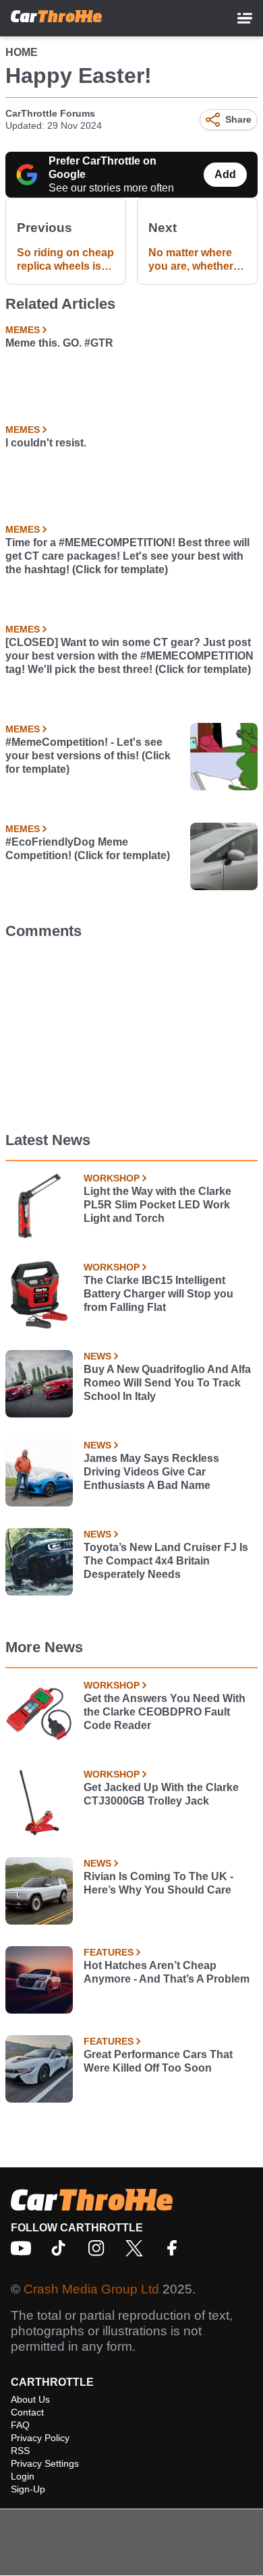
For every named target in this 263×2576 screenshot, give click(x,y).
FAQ (20, 2425)
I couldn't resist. (46, 443)
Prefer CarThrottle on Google (103, 168)
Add (225, 174)
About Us (30, 2399)
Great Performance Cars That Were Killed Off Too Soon (158, 2061)
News (97, 1356)
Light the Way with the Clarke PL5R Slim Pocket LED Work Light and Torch (157, 1205)
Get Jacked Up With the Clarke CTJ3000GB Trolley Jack (161, 1794)
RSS (20, 2451)
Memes (23, 330)
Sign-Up (28, 2489)
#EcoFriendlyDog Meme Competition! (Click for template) (88, 849)
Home (22, 52)
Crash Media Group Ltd (91, 2289)
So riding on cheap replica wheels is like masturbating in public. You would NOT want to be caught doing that (65, 260)
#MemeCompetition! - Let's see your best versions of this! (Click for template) (88, 756)
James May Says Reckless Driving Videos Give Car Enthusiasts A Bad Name (151, 1472)
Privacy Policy (40, 2438)
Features (109, 1952)
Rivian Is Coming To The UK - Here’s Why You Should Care (158, 1883)
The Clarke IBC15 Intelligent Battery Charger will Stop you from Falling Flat (158, 1294)
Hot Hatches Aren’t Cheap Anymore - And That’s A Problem (167, 1972)
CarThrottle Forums (50, 113)
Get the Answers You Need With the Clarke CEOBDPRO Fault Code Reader (165, 1712)
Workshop (112, 1178)
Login (23, 2476)
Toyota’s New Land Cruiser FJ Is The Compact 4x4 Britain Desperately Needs (166, 1561)
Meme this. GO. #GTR (59, 343)
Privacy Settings (45, 2463)
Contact (27, 2412)
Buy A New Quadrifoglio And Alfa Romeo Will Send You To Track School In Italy (167, 1383)
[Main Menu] (245, 18)
